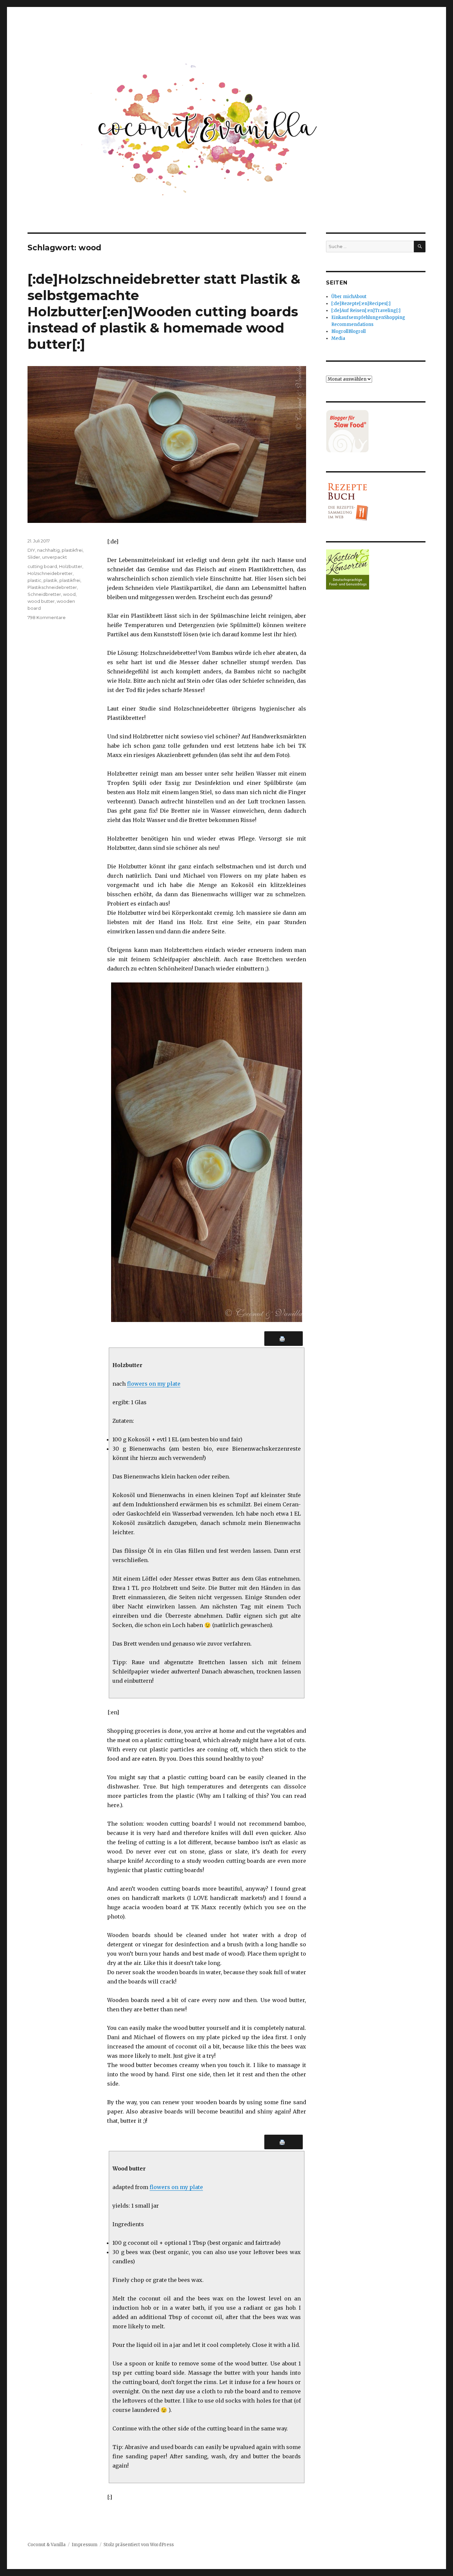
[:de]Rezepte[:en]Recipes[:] (361, 304)
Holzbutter (71, 566)
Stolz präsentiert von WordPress (139, 2545)
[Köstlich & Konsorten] (376, 569)
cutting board (42, 566)
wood (69, 594)
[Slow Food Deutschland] (376, 431)
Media (338, 338)
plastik (50, 580)
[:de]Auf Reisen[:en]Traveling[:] (366, 311)
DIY (31, 550)
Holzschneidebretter (50, 573)
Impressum (85, 2545)
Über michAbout (349, 297)
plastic (34, 580)
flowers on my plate (154, 1384)
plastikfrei (72, 550)
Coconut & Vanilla (47, 2545)
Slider (34, 557)
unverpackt (55, 557)
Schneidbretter (44, 594)
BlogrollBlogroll (349, 331)
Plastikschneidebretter (52, 587)
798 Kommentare (47, 617)
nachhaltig (48, 550)
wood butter (41, 601)
